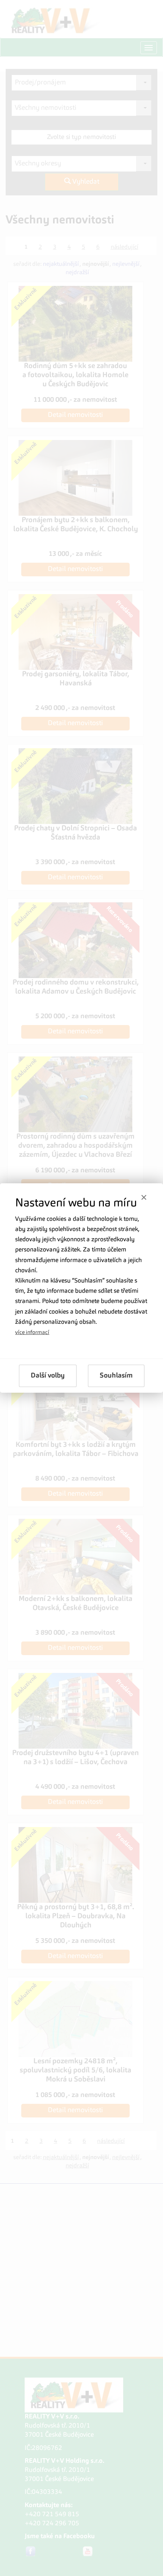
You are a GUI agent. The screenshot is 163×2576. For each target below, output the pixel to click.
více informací (32, 1332)
